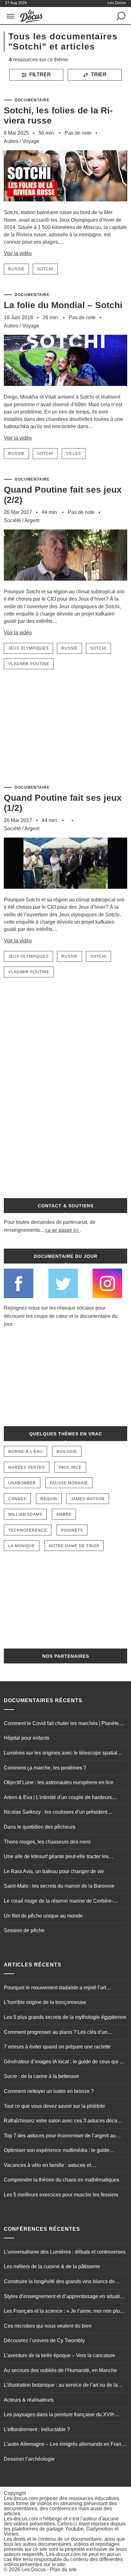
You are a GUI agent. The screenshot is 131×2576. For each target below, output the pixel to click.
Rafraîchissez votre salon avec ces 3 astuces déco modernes (61, 2121)
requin (49, 1499)
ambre (64, 1514)
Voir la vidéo (18, 253)
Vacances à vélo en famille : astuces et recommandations (47, 2166)
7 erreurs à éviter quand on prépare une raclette (57, 2047)
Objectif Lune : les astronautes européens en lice (59, 1782)
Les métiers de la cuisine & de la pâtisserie (52, 2266)
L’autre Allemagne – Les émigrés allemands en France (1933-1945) (65, 2445)
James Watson (88, 1499)
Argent (32, 520)
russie (16, 269)
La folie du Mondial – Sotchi (63, 305)
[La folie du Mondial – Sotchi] (65, 390)
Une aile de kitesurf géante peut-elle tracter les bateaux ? (56, 1857)
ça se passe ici (62, 1230)
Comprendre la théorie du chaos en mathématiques (62, 2180)
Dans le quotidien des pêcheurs (40, 1827)
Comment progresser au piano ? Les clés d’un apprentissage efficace (56, 2033)
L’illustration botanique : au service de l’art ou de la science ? (61, 2386)
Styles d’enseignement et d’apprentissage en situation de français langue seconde (65, 2297)
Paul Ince (70, 1467)
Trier (98, 74)
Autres (11, 141)
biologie (67, 1452)
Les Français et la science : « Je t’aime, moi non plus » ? (65, 2312)
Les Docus (34, 2569)
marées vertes (27, 1467)
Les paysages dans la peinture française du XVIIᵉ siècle (59, 2415)
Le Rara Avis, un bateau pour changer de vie (54, 1871)
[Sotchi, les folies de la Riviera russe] (65, 206)
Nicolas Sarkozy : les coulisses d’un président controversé (55, 1813)
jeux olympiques (28, 648)
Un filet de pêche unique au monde (43, 1916)
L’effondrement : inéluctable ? (37, 2429)
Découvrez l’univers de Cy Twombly (44, 2340)
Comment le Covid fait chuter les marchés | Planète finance (61, 1724)
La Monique (22, 1546)
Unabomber (22, 1483)
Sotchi (45, 269)
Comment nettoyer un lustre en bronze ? (49, 2091)
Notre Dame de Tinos (74, 1546)
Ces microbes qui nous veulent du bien (48, 2326)
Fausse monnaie (69, 1483)
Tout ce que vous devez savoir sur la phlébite (54, 2106)
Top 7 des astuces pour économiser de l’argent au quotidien (60, 2136)
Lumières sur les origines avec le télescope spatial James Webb (61, 1754)
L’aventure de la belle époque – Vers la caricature (59, 2355)
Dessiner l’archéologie (29, 2459)
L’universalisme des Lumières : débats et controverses (65, 2252)
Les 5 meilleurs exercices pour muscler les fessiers (61, 2195)
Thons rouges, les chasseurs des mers (47, 1842)
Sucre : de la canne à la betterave (41, 2076)
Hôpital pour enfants (27, 1738)
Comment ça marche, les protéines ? (45, 1768)
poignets (72, 1530)
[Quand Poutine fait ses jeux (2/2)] (65, 585)
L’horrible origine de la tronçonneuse (45, 2002)
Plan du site (63, 2569)
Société (12, 520)
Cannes (17, 1499)
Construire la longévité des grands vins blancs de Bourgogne (59, 2282)
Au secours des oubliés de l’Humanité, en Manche (60, 2370)
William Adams (25, 1514)
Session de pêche (24, 1930)
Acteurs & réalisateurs (29, 2400)
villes (74, 454)
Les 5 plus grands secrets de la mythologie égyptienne (65, 2017)
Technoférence (28, 1530)
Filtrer (39, 74)
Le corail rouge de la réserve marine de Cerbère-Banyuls (59, 1902)
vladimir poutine (29, 664)
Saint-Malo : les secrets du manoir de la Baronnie (59, 1886)
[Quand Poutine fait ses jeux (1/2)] (65, 893)
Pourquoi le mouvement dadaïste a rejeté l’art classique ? (55, 1988)
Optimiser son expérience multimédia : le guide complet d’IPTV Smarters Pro (57, 2151)
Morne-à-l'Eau (25, 1452)
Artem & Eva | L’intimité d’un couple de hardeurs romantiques (58, 1798)
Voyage (31, 141)
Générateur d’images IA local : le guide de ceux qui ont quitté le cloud (65, 2062)
